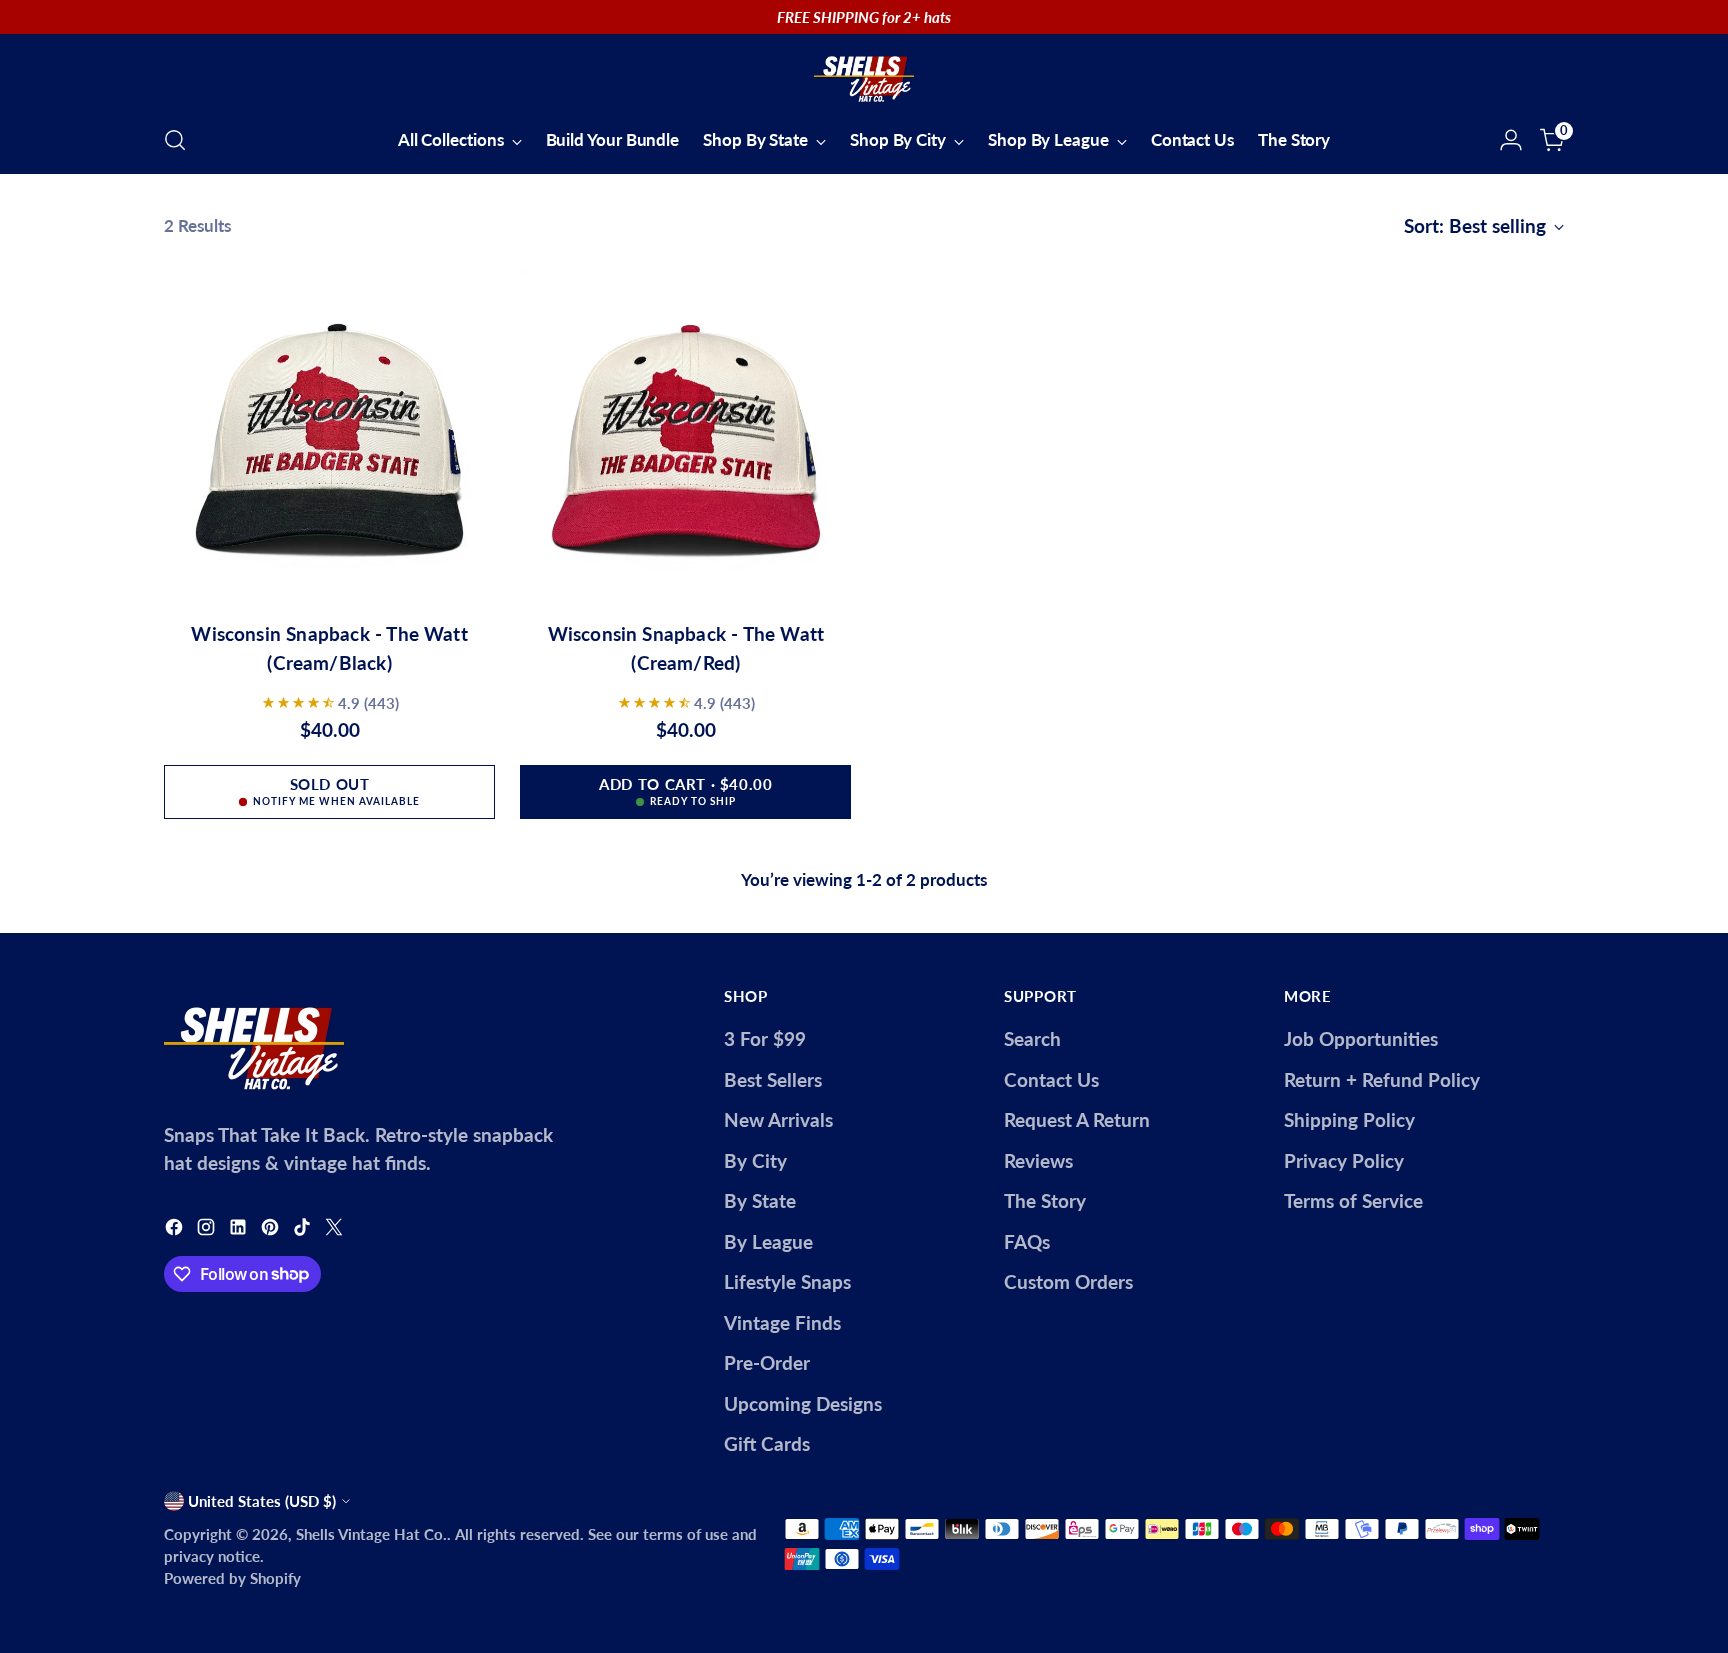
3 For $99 (765, 1038)
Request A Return (1077, 1119)
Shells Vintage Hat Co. (371, 1534)
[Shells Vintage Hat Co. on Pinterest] (272, 1230)
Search (1032, 1038)
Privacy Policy (1344, 1160)
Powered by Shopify (232, 1578)
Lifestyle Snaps (787, 1281)
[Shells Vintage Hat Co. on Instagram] (208, 1230)
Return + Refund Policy (1382, 1079)
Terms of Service (1353, 1200)
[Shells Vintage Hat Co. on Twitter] (336, 1230)
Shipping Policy (1349, 1119)
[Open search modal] (175, 140)
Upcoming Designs (803, 1403)
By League (768, 1241)
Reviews (1038, 1160)
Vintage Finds (782, 1322)
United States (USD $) (262, 1501)
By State (760, 1200)
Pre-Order (767, 1362)
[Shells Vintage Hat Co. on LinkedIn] (240, 1230)
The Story (1045, 1200)
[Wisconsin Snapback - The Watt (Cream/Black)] (329, 436)
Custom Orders (1068, 1281)
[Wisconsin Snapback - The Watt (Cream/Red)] (685, 436)
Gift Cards (767, 1443)
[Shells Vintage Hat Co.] (864, 76)
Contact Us (1051, 1079)
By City (755, 1160)
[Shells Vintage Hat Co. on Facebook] (176, 1230)
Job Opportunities (1361, 1038)
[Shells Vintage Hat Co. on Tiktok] (304, 1230)
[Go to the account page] (1511, 140)
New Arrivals (778, 1119)
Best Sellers (773, 1079)
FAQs (1027, 1241)
